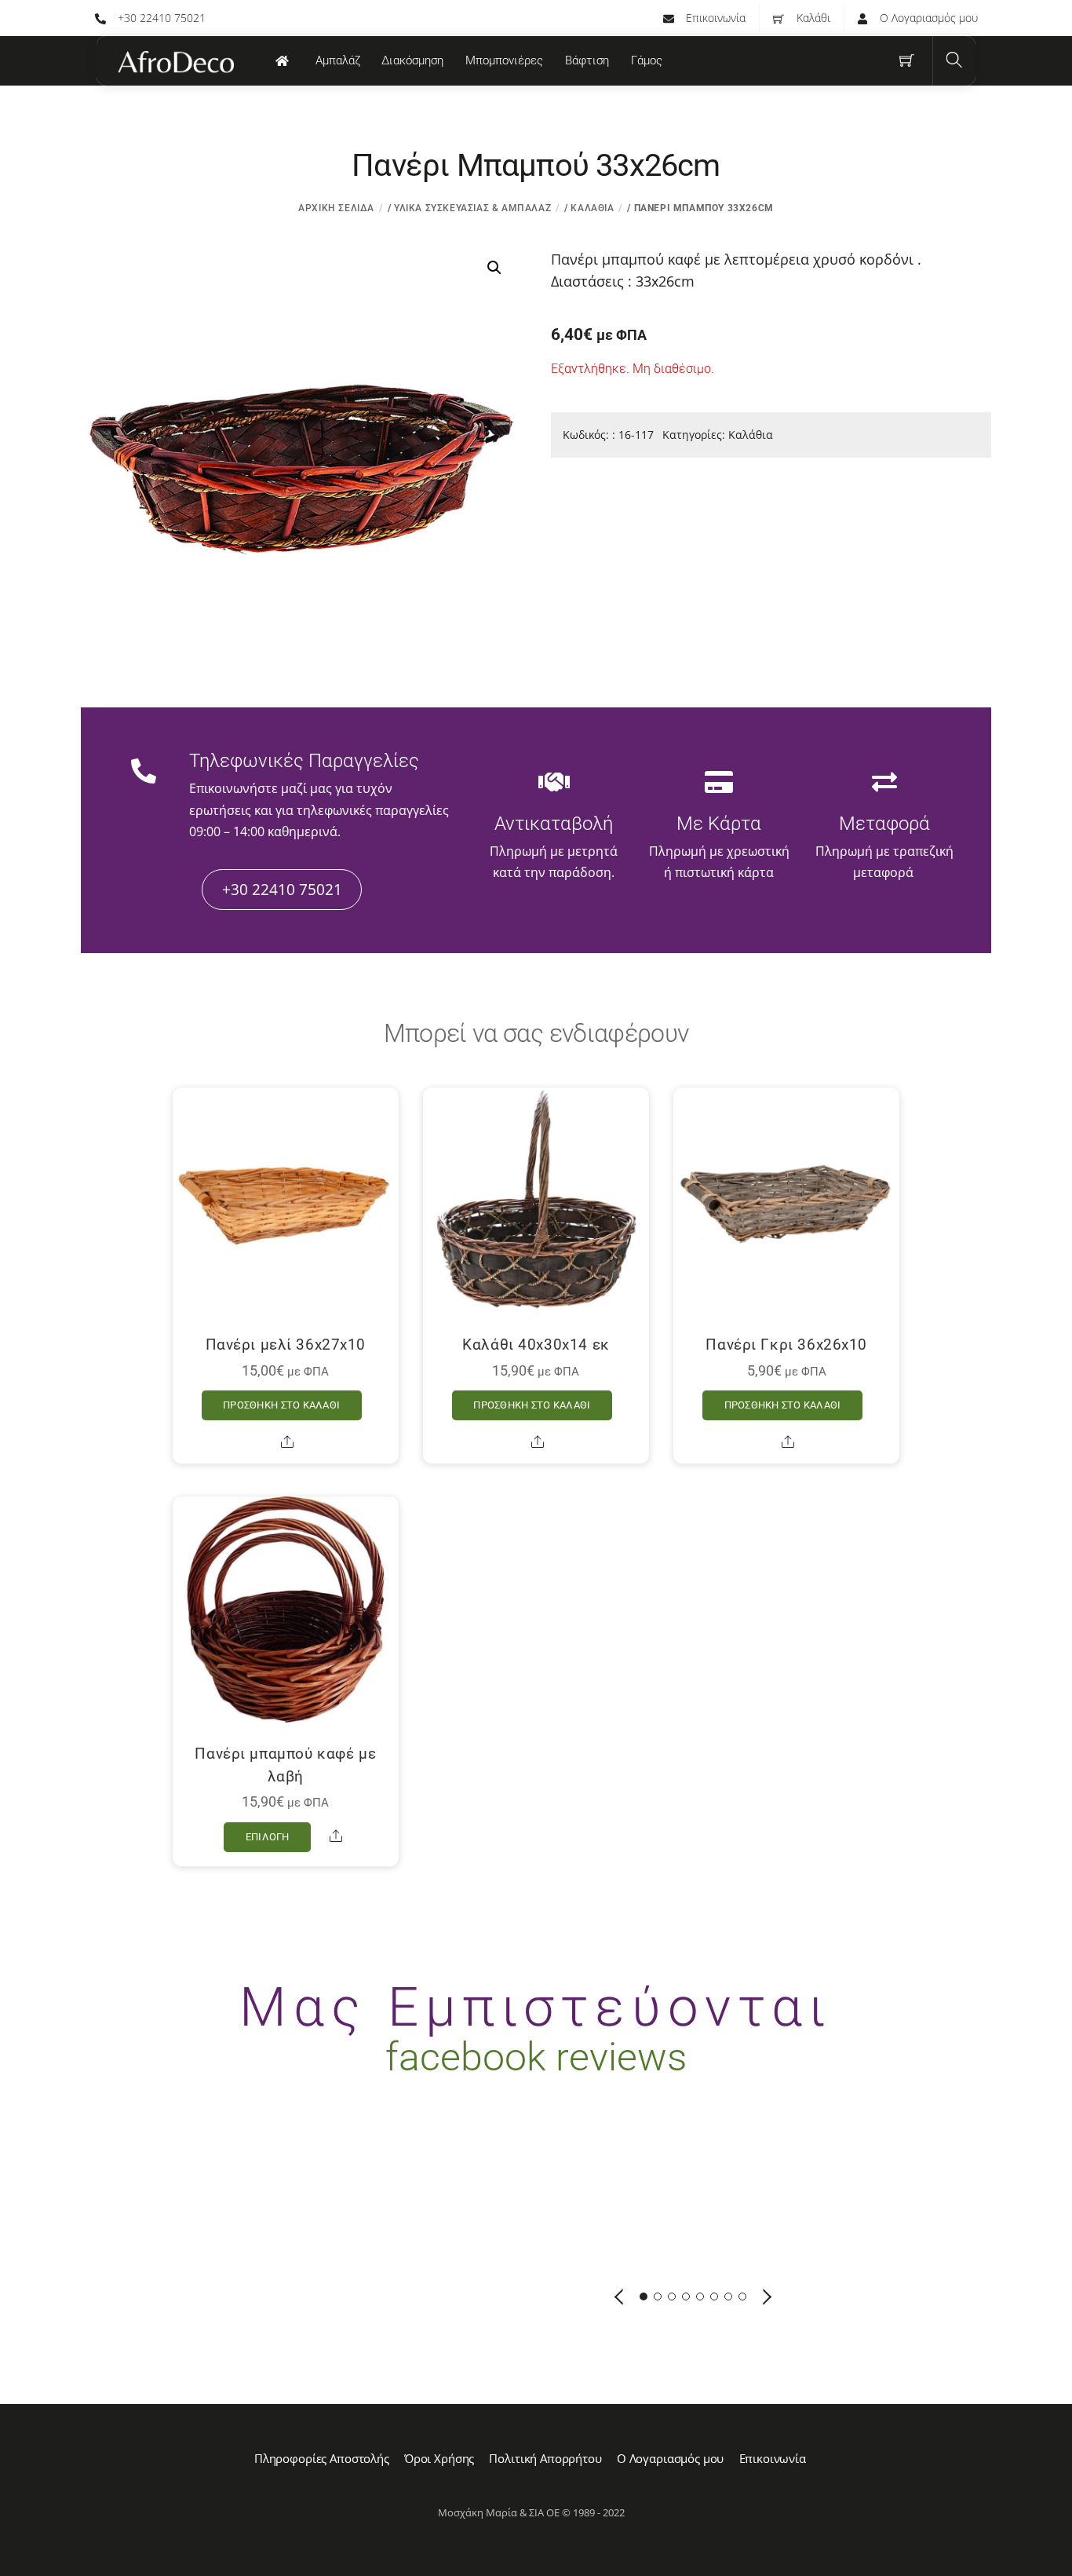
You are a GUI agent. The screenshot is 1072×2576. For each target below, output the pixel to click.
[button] (494, 268)
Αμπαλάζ (338, 60)
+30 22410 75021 (160, 18)
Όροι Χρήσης (439, 2458)
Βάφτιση (587, 60)
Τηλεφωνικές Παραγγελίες (304, 761)
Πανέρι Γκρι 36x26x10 (786, 1345)
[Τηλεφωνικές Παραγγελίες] (144, 773)
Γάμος (647, 60)
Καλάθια (592, 208)
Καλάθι (812, 18)
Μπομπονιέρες (504, 60)
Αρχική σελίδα (336, 208)
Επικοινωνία (714, 18)
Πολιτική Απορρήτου (545, 2458)
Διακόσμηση (412, 60)
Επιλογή (268, 1837)
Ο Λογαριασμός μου (927, 18)
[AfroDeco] (175, 62)
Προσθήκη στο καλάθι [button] (281, 1405)
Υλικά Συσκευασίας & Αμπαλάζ (472, 208)
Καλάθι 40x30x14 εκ (536, 1345)
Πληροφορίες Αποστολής (322, 2458)
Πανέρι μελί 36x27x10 (286, 1345)
